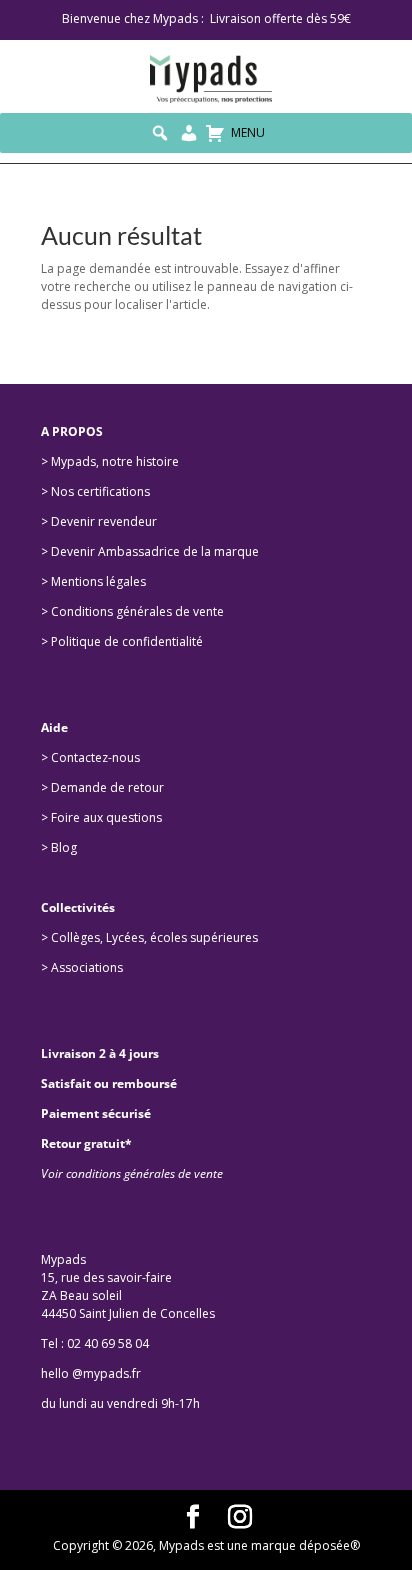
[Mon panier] (215, 133)
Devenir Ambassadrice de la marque (155, 551)
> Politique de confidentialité (122, 641)
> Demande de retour (102, 787)
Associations (87, 967)
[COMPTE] (189, 133)
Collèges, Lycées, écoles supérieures (156, 937)
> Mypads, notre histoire (110, 461)
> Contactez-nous (90, 757)
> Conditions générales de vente (132, 611)
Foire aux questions (106, 817)
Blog (64, 847)
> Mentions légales (93, 581)
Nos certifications (100, 491)
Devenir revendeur (104, 521)
